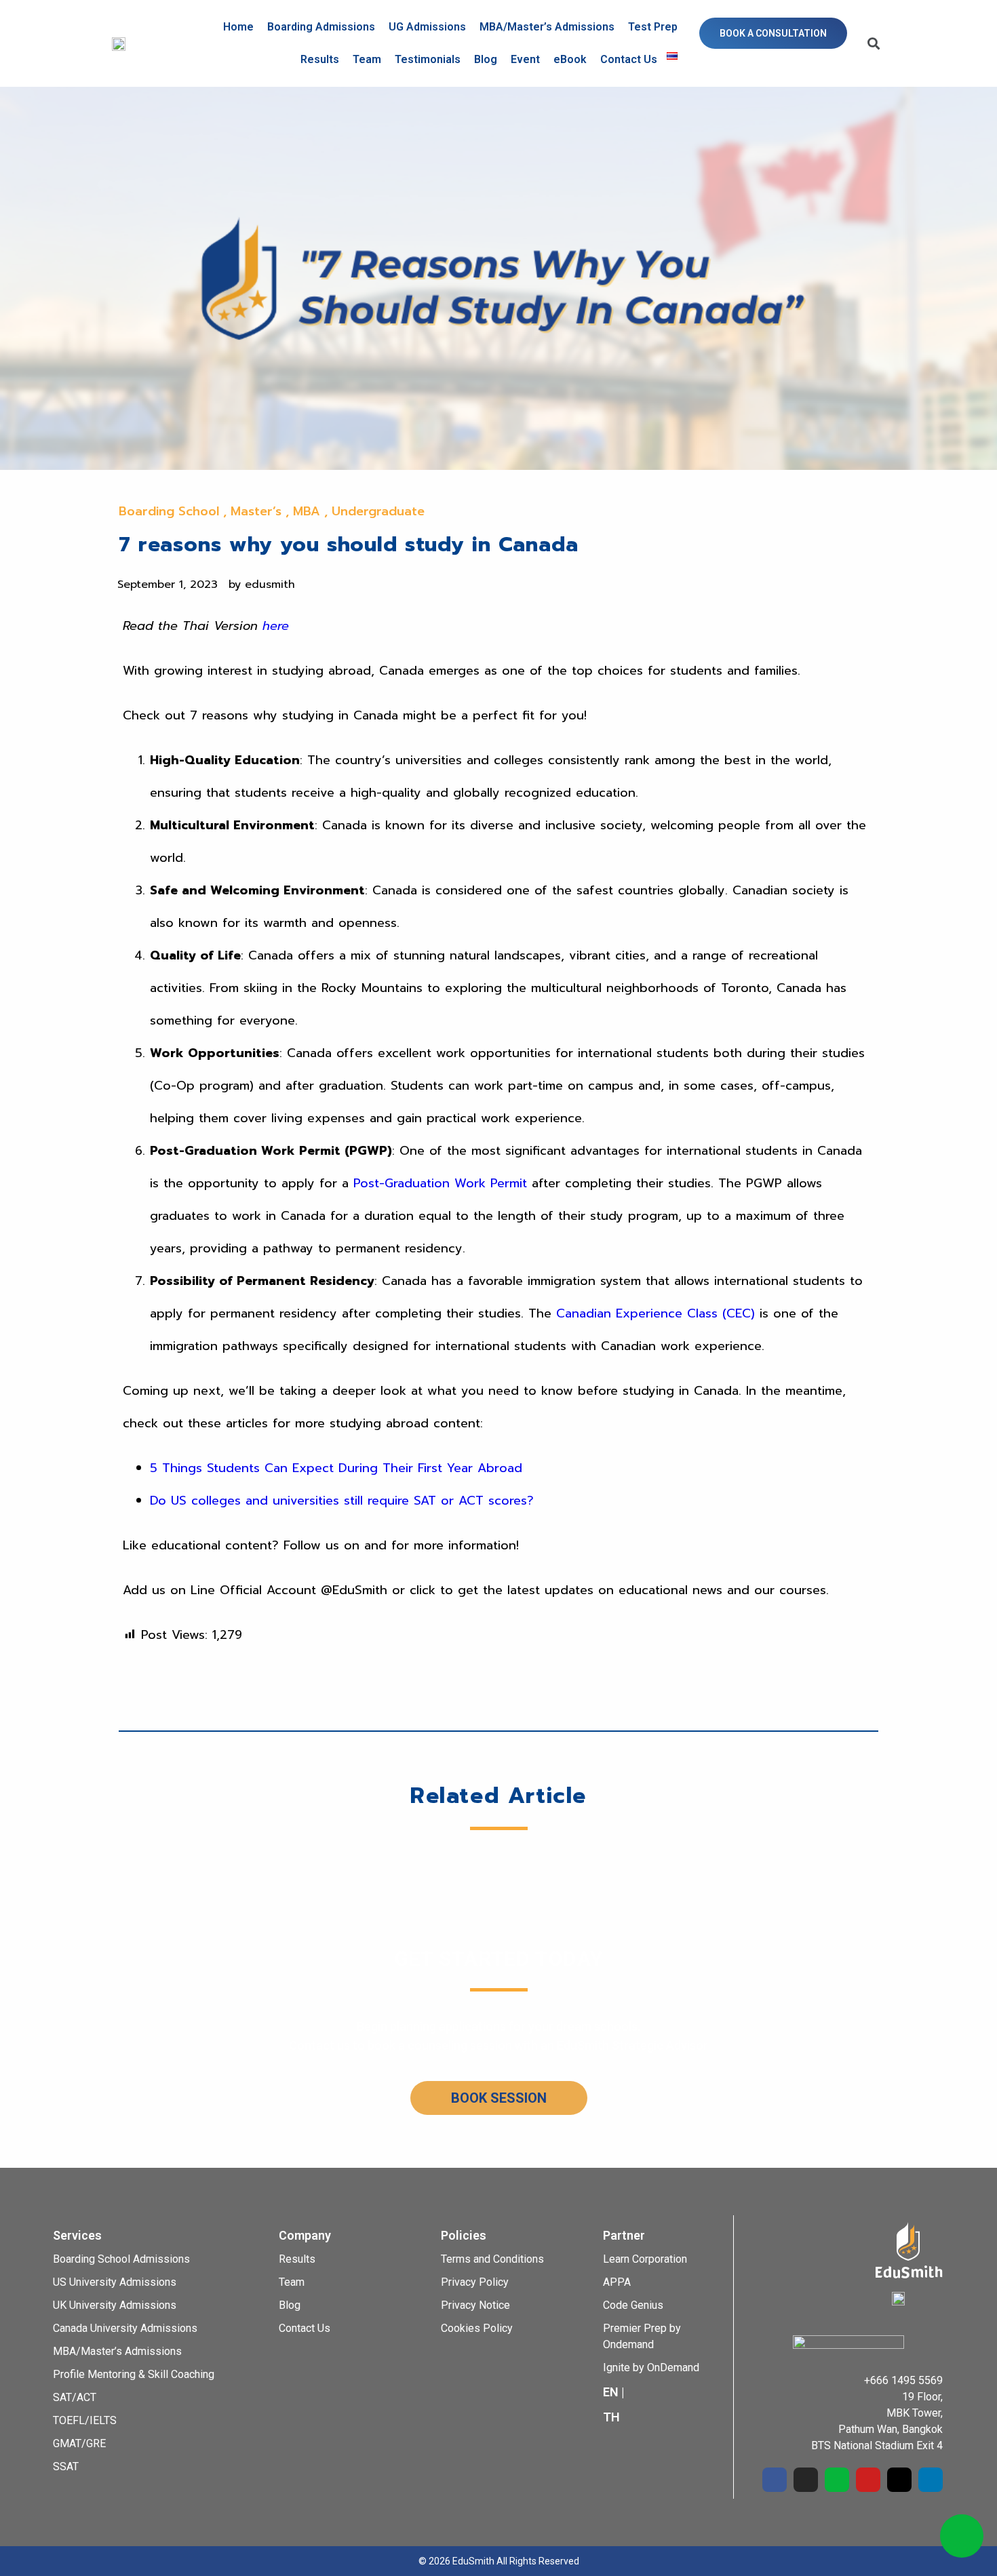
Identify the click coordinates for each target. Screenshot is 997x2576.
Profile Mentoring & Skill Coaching (134, 2374)
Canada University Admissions (125, 2328)
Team (367, 59)
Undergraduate (378, 511)
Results (320, 59)
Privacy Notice (475, 2305)
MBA (307, 511)
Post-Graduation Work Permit (440, 1183)
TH (611, 2417)
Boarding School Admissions (121, 2259)
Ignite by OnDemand (651, 2367)
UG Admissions (427, 27)
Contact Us (629, 59)
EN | (614, 2392)
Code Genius (633, 2305)
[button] (773, 33)
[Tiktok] (899, 2480)
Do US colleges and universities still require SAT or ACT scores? (342, 1501)
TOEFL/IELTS (85, 2420)
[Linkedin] (931, 2480)
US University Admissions (115, 2282)
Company (305, 2235)
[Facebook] (775, 2480)
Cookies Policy (477, 2328)
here (276, 626)
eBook (570, 59)
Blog (486, 59)
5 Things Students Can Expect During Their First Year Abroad (336, 1468)
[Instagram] (806, 2480)
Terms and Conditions (492, 2259)
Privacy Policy (475, 2282)
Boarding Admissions (321, 27)
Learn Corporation (645, 2259)
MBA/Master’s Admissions (547, 27)
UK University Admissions (115, 2305)
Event (525, 59)
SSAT (66, 2466)
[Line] (837, 2480)
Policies (464, 2235)
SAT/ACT (75, 2397)
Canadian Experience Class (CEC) (656, 1313)
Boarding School (169, 511)
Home (238, 27)
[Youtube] (868, 2480)
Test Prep (653, 27)
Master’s (256, 511)
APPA (617, 2282)
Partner (624, 2235)
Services (77, 2235)
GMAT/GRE (79, 2443)
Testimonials (428, 59)
